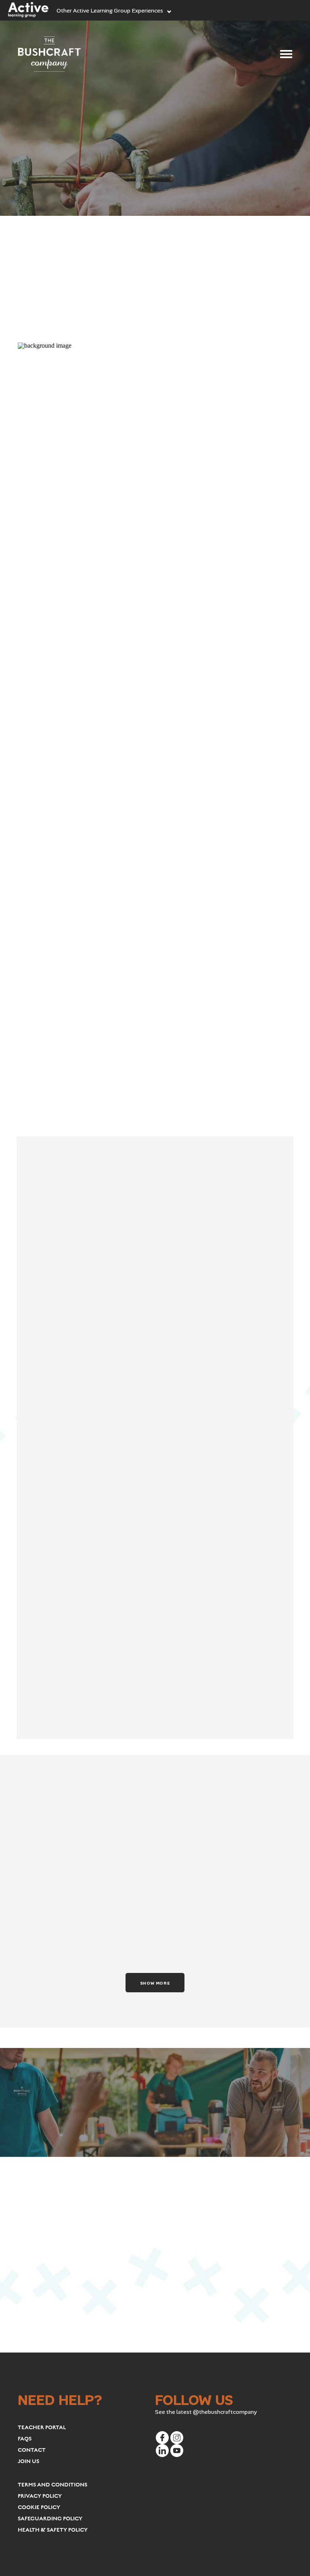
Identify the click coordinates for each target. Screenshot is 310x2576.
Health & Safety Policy (53, 2530)
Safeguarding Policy (50, 2519)
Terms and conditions (52, 2485)
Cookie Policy (39, 2507)
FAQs (25, 2439)
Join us (28, 2461)
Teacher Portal (42, 2428)
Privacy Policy (40, 2496)
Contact (32, 2450)
